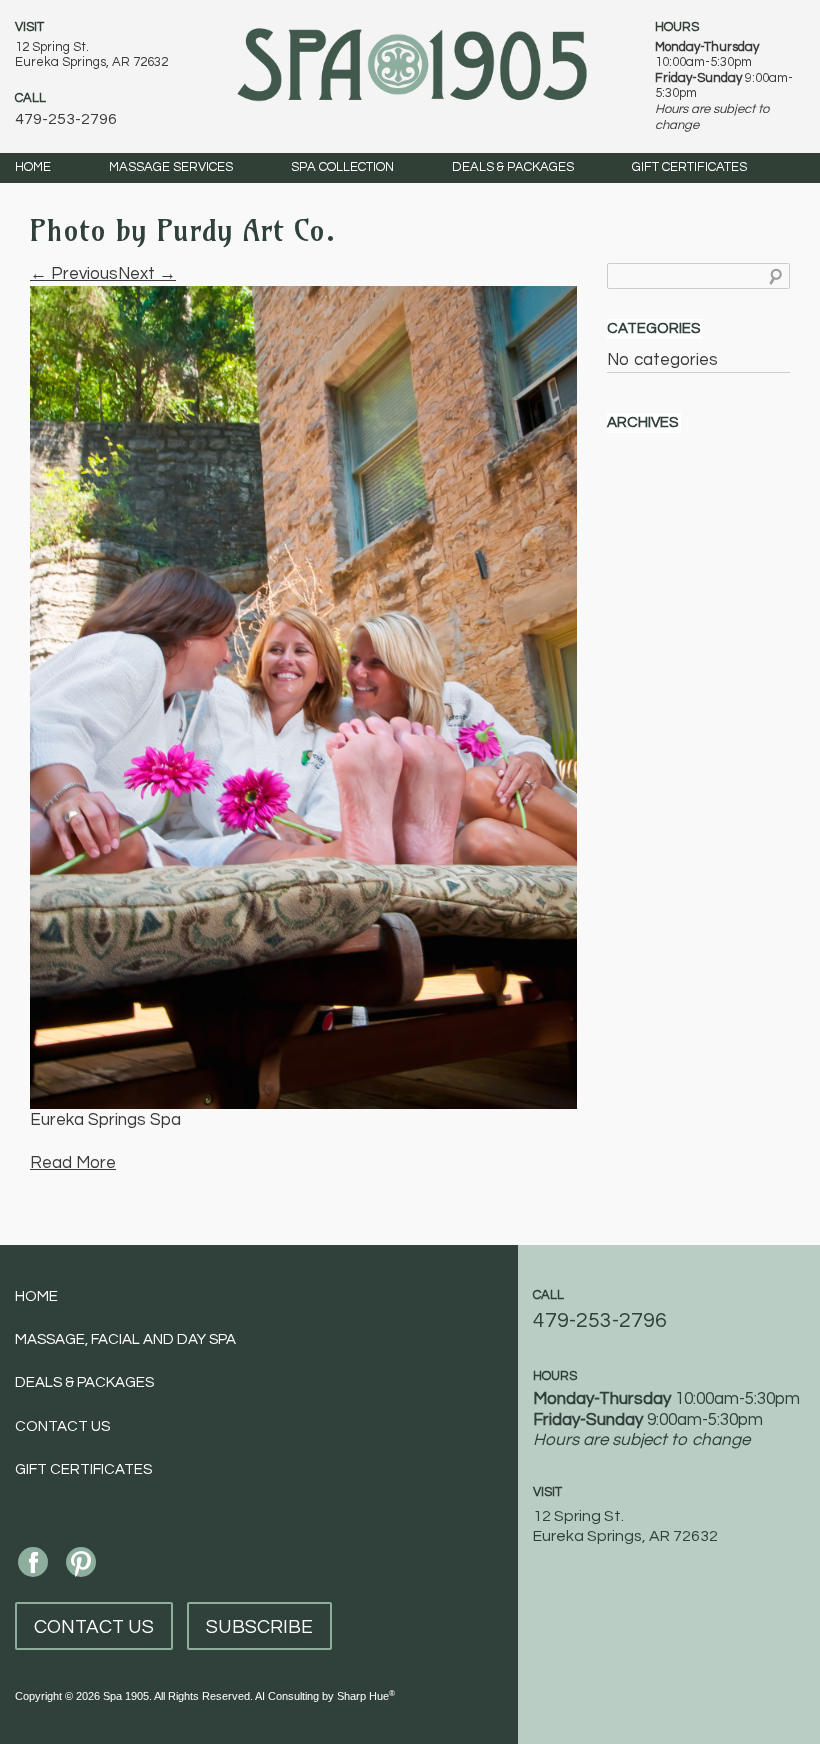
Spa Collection (342, 167)
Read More (73, 1163)
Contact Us (62, 1426)
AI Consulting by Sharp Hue (325, 1696)
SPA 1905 (412, 62)
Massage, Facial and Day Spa (125, 1339)
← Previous (74, 274)
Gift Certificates (689, 167)
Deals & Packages (513, 167)
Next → (147, 274)
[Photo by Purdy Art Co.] (303, 697)
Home (33, 167)
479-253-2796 (66, 119)
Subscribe (259, 1627)
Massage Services (171, 167)
